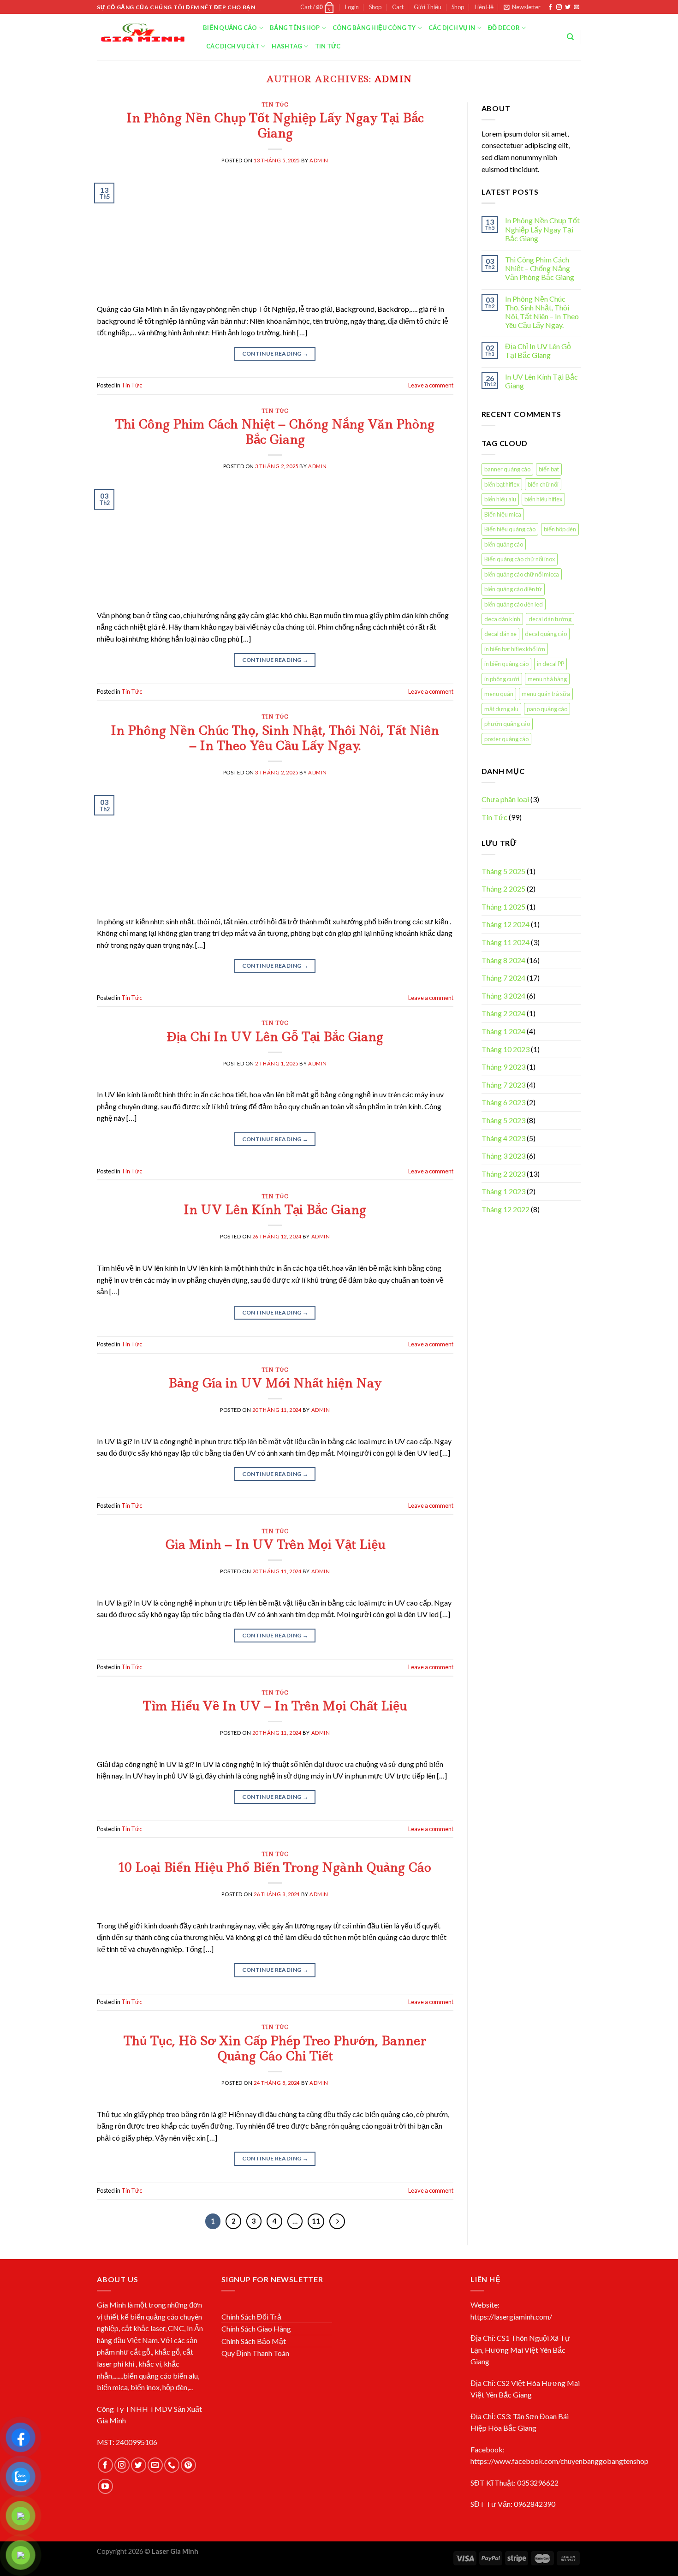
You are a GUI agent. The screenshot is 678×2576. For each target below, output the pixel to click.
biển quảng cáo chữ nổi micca (522, 574)
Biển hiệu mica (503, 514)
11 (316, 2221)
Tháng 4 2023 (503, 1138)
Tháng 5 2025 (503, 871)
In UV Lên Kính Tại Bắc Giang (275, 1210)
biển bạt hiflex (502, 484)
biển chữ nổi (543, 484)
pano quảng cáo (547, 709)
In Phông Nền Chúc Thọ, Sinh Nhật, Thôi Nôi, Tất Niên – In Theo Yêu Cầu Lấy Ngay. (275, 738)
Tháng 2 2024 (503, 1013)
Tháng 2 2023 (503, 1174)
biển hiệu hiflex (543, 499)
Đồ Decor (504, 28)
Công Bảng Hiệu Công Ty (374, 28)
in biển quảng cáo (506, 664)
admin (393, 79)
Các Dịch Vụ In (452, 28)
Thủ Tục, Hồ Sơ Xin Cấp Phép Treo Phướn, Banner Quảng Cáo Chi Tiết (275, 2048)
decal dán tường (550, 619)
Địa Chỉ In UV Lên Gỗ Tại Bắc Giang (275, 1037)
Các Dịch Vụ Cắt (233, 46)
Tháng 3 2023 (503, 1156)
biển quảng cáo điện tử (513, 589)
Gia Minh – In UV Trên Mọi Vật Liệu (275, 1544)
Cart (398, 7)
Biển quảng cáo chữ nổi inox (520, 559)
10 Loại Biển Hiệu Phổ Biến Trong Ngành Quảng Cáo (275, 1867)
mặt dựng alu (501, 709)
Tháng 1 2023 (503, 1191)
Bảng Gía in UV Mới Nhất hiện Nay (275, 1383)
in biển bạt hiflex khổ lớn (515, 649)
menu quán (499, 694)
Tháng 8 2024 (503, 960)
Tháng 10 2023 (506, 1049)
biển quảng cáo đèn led (514, 604)
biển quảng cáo (504, 544)
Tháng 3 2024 (503, 996)
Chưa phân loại (505, 799)
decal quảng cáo (546, 634)
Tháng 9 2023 (503, 1067)
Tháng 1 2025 (503, 907)
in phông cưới (502, 679)
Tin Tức (328, 46)
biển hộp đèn (560, 529)
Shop (375, 7)
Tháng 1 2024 (503, 1031)
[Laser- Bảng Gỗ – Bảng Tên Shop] (143, 37)
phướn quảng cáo (507, 724)
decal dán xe (500, 634)
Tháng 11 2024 (506, 942)
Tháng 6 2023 (503, 1102)
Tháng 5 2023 (503, 1120)
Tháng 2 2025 (503, 889)
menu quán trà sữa (546, 694)
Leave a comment (431, 385)
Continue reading (275, 354)
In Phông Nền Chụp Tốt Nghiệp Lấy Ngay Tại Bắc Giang (275, 125)
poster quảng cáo (506, 739)
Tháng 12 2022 (506, 1209)
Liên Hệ (484, 7)
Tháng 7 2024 (503, 978)
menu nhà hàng (547, 679)
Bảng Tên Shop (295, 28)
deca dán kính (502, 619)
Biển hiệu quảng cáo (510, 529)
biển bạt (549, 469)
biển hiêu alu (500, 499)
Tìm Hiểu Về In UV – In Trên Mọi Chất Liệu (275, 1706)
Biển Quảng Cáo (230, 28)
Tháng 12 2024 (506, 924)
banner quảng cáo (507, 469)
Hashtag (287, 46)
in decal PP (550, 664)
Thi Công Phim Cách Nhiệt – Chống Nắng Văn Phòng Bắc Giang (275, 432)
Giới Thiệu (428, 7)
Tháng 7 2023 (503, 1085)
